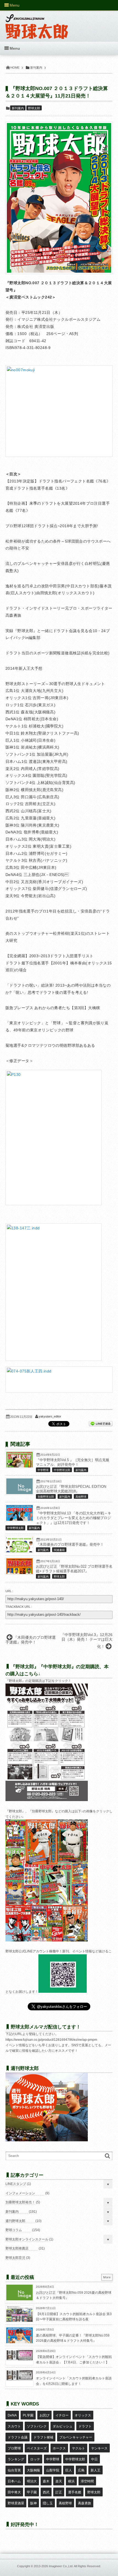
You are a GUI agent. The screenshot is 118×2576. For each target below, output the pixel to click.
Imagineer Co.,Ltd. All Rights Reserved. (75, 2566)
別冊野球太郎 (46, 1497)
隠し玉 (48, 2503)
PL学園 (28, 2415)
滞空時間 (87, 2481)
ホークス (59, 2448)
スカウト (14, 2426)
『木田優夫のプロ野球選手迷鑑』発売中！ (70, 1545)
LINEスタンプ (16, 2184)
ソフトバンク (37, 2426)
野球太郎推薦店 (17, 2248)
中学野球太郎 (62, 1470)
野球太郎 (34, 108)
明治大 (32, 2481)
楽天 (59, 2481)
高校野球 (81, 1497)
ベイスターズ (37, 2448)
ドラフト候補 (43, 2437)
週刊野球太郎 (15, 2221)
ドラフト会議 (18, 2437)
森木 (46, 2481)
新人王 (95, 2470)
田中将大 (14, 2492)
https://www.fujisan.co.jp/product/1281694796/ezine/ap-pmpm (51, 2040)
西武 (46, 2492)
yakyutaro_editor (50, 1416)
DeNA (12, 2415)
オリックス (83, 2415)
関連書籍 (59, 1550)
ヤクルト (78, 2448)
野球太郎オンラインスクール (27, 2239)
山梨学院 (53, 2470)
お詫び (44, 2415)
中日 (94, 2459)
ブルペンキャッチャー (76, 2437)
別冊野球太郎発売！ (20, 2202)
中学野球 (43, 1470)
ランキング (16, 2459)
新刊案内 (18, 108)
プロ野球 (14, 2448)
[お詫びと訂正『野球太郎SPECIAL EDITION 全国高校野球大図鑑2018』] (19, 1493)
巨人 (69, 2470)
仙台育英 (14, 2470)
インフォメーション (20, 2193)
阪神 (33, 2503)
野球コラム (14, 2230)
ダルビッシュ (63, 2426)
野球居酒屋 (16, 2503)
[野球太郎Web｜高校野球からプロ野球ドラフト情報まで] (37, 23)
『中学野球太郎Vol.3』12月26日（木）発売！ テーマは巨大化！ (87, 1641)
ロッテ (35, 2459)
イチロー (62, 2415)
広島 (81, 2470)
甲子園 (32, 2492)
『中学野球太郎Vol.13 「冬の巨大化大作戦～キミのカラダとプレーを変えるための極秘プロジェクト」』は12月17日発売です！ (74, 1518)
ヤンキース (99, 2448)
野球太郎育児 (15, 2258)
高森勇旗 (85, 2503)
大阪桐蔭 (33, 2470)
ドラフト (85, 2426)
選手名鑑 (75, 2492)
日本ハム (14, 2481)
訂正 (59, 2492)
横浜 (71, 2481)
